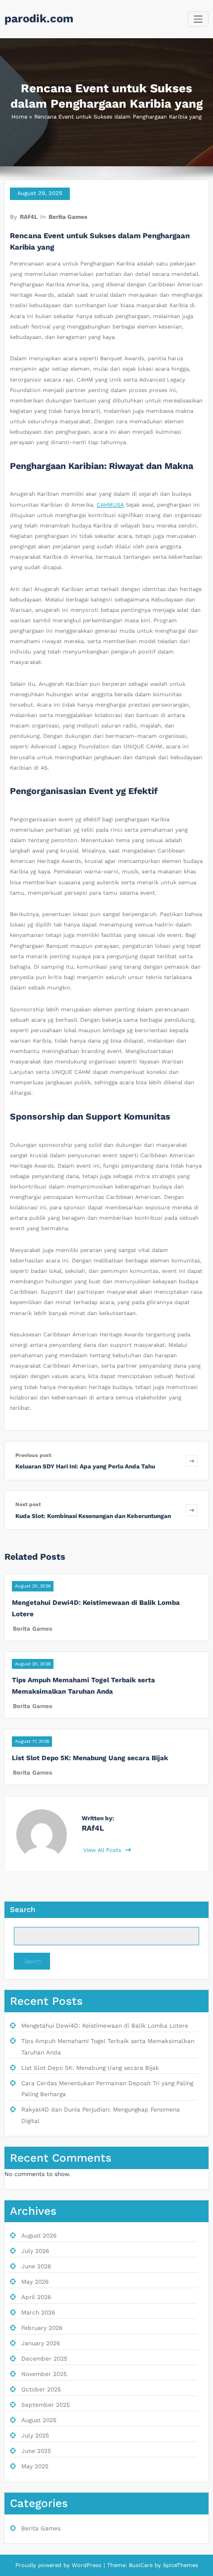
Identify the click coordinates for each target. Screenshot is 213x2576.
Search (23, 1910)
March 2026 (38, 2312)
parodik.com (39, 18)
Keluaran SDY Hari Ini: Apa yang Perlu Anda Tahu (85, 1466)
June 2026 (36, 2266)
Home (19, 117)
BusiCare (142, 2565)
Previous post (33, 1455)
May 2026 (35, 2282)
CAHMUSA (110, 505)
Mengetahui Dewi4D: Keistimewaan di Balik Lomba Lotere (105, 2026)
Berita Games (68, 217)
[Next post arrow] (192, 1510)
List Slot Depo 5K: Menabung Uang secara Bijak (90, 1758)
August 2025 (39, 2420)
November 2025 (44, 2374)
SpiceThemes (180, 2565)
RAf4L (29, 217)
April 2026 (36, 2297)
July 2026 (35, 2251)
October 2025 (41, 2389)
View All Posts (103, 1850)
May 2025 (35, 2466)
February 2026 (42, 2328)
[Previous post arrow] (192, 1461)
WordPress (87, 2565)
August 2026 (39, 2236)
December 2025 (44, 2359)
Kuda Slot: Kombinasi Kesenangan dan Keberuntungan (93, 1516)
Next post (28, 1504)
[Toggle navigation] (198, 19)
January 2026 (41, 2343)
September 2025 (46, 2405)
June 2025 (36, 2451)
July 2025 (35, 2436)
